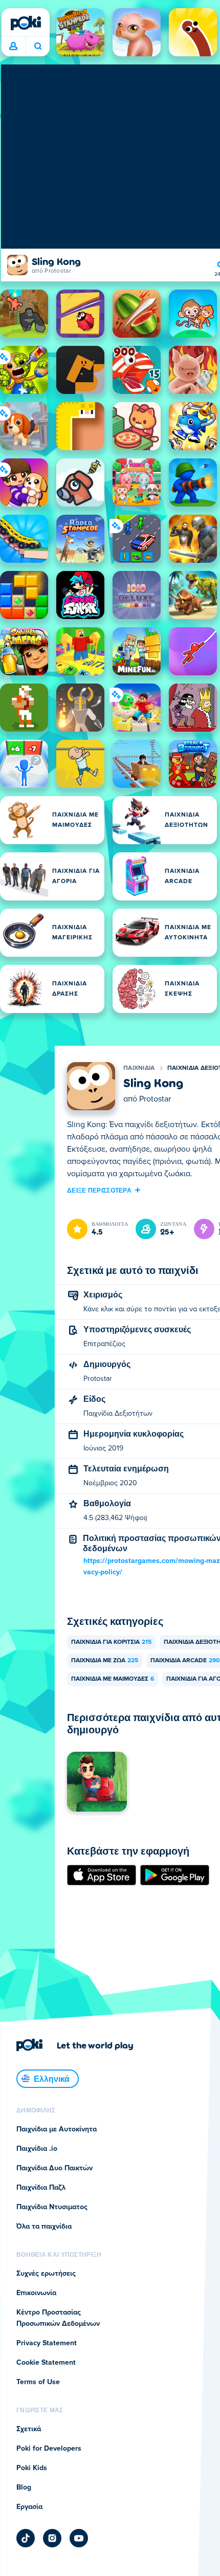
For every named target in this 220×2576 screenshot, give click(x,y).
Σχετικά (29, 2429)
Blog (24, 2487)
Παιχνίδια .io (37, 2149)
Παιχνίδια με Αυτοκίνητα (57, 2129)
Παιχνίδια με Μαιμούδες (113, 1679)
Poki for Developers (49, 2449)
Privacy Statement (47, 2343)
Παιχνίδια (139, 1068)
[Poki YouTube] (79, 2538)
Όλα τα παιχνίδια (44, 2227)
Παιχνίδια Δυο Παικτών (54, 2168)
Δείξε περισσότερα (99, 1190)
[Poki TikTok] (26, 2538)
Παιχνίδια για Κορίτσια (111, 1642)
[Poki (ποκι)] (26, 23)
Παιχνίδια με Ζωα (105, 1661)
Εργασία (29, 2507)
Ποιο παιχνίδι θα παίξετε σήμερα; (38, 47)
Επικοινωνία (36, 2293)
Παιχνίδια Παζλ (41, 2188)
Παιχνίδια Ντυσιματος (52, 2207)
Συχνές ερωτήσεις (46, 2274)
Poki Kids (32, 2468)
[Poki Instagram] (52, 2538)
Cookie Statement (46, 2363)
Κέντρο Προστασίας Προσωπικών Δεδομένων (58, 2318)
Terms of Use (38, 2382)
